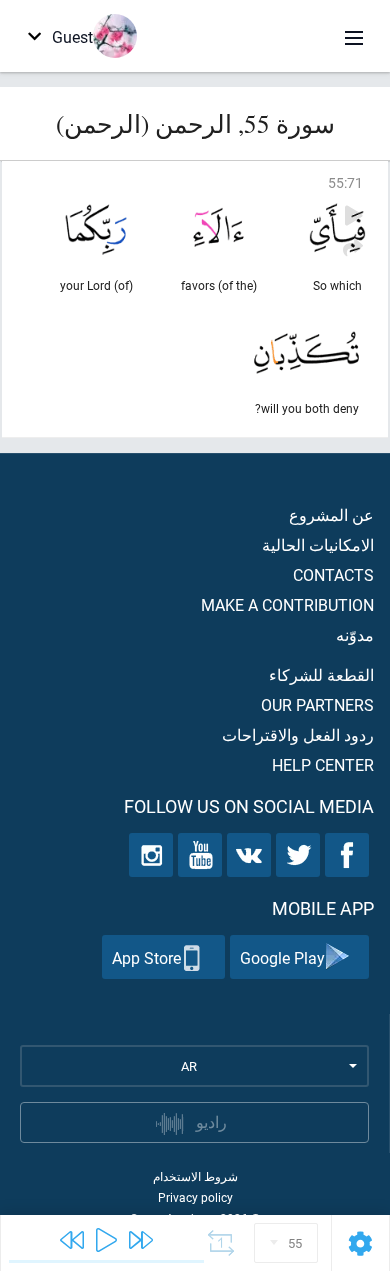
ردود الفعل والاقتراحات (298, 734)
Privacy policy (195, 1197)
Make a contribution (287, 604)
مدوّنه (355, 634)
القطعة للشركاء (321, 674)
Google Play (282, 957)
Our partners (317, 704)
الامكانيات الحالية (318, 544)
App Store (146, 957)
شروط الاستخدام (195, 1176)
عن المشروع (331, 514)
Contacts (333, 574)
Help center (323, 764)
